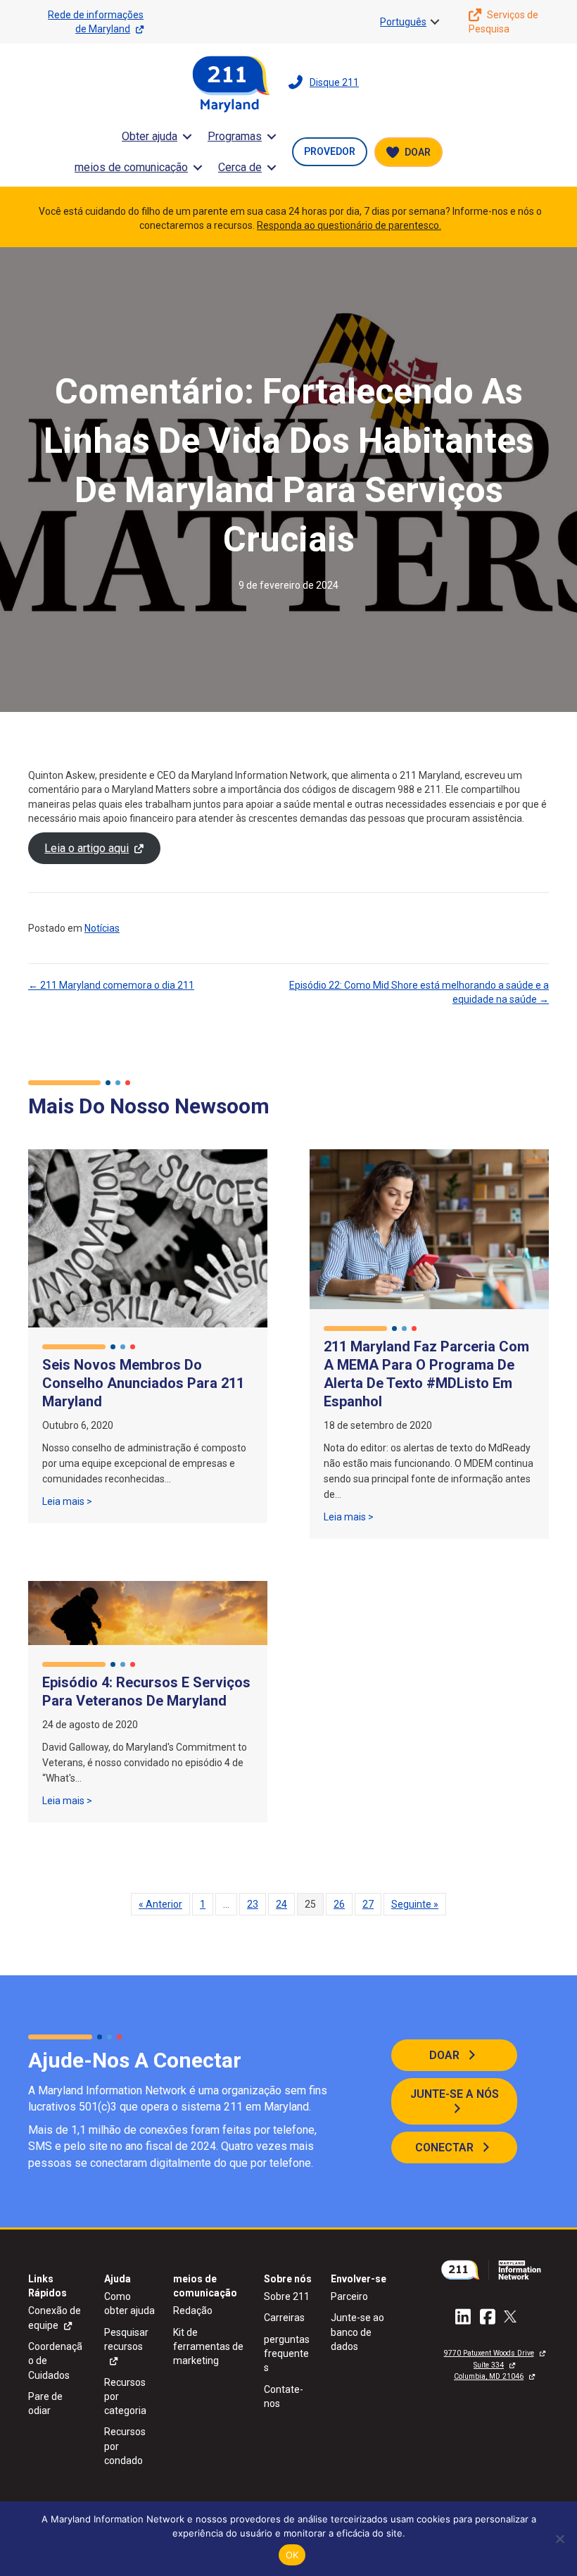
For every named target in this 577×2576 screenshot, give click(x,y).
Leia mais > (67, 1501)
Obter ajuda (150, 136)
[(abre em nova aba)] (494, 2269)
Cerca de (240, 167)
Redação (193, 2311)
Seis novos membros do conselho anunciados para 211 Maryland (143, 1383)
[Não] (559, 2539)
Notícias (102, 928)
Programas (235, 136)
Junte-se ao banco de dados (357, 2332)
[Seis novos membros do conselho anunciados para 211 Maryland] (148, 1237)
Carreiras (284, 2318)
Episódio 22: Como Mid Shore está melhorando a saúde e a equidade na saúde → (419, 992)
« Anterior (160, 1904)
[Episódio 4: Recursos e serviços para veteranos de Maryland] (148, 1612)
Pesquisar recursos (126, 2339)
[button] (435, 22)
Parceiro (349, 2296)
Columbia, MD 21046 (489, 2376)
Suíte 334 (489, 2365)
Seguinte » (415, 1904)
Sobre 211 (287, 2296)
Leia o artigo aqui (87, 848)
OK (292, 2555)
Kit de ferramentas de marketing (208, 2347)
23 (253, 1904)
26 (339, 1904)
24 (281, 1904)
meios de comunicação (131, 167)
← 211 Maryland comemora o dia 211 (111, 985)
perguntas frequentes (287, 2354)
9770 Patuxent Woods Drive (489, 2353)
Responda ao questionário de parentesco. (349, 225)
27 (368, 1904)
